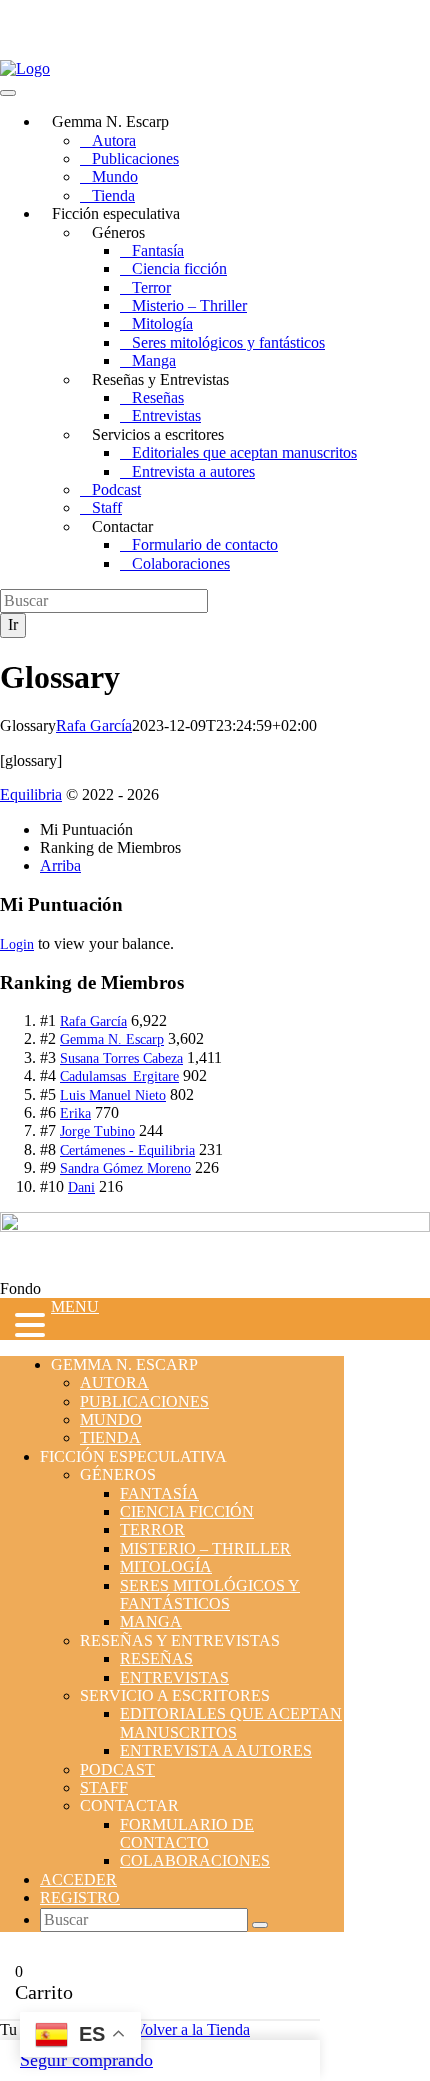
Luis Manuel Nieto (113, 1095)
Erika (75, 1113)
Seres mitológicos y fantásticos (228, 342)
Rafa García (94, 725)
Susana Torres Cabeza (121, 1058)
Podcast (116, 489)
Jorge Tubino (97, 1131)
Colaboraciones (181, 563)
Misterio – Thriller (189, 305)
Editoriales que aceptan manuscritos (244, 452)
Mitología (162, 323)
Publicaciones (135, 158)
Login (17, 944)
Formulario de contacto (205, 544)
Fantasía (158, 250)
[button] (25, 1327)
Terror (151, 287)
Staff (107, 507)
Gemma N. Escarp (112, 1039)
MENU (75, 1306)
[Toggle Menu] (8, 93)
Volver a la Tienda (192, 2029)
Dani (81, 1187)
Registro (80, 1897)
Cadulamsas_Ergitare (119, 1076)
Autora (114, 140)
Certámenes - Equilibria (127, 1150)
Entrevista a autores (193, 471)
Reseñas (158, 397)
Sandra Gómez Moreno (125, 1168)
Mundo (115, 176)
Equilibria (31, 794)
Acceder (78, 1879)
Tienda (113, 195)
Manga (154, 360)
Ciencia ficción (179, 268)
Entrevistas (166, 415)
